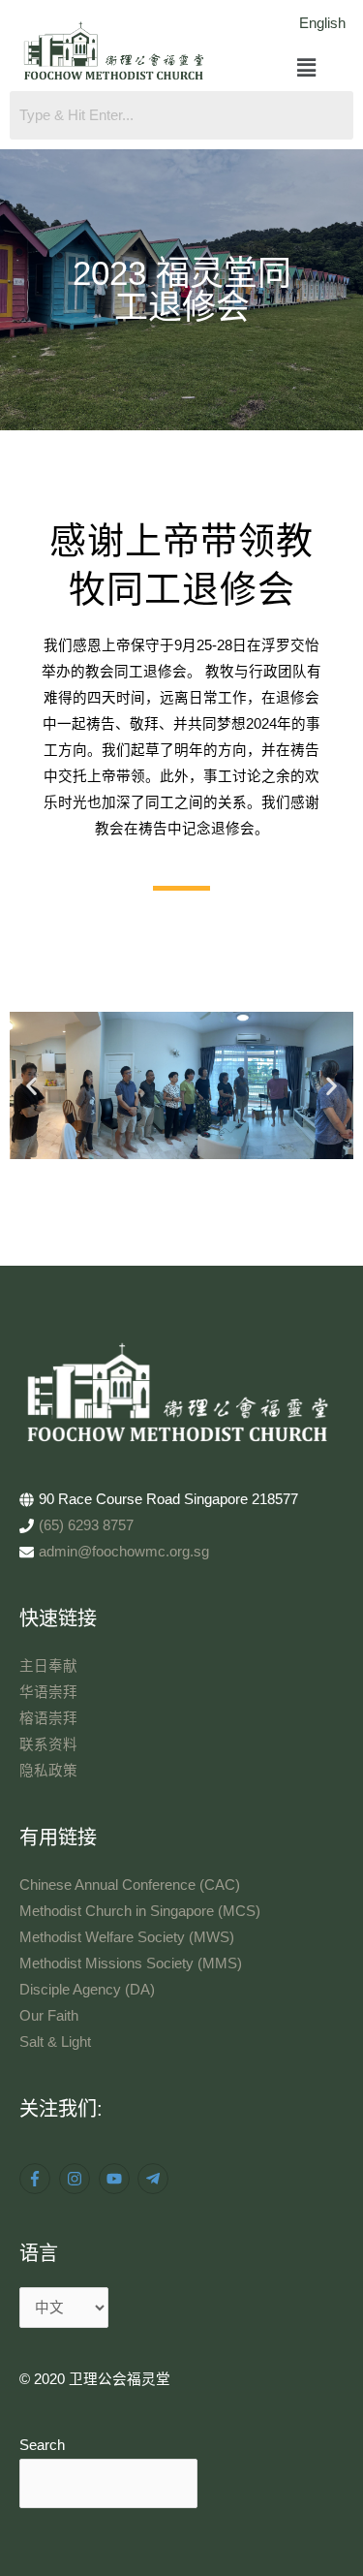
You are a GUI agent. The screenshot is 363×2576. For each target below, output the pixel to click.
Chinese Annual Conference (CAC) (130, 1885)
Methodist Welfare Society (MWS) (127, 1937)
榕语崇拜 (48, 1718)
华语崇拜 (48, 1692)
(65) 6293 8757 (86, 1525)
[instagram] (77, 2179)
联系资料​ (48, 1744)
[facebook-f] (37, 2179)
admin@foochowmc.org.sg (124, 1552)
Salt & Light (55, 2042)
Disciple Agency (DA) (87, 1990)
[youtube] (117, 2179)
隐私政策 (48, 1771)
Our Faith (49, 2016)
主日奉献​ (48, 1666)
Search (42, 2445)
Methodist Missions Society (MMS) (131, 1963)
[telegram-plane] (155, 2179)
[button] (307, 69)
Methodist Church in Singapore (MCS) (140, 1911)
